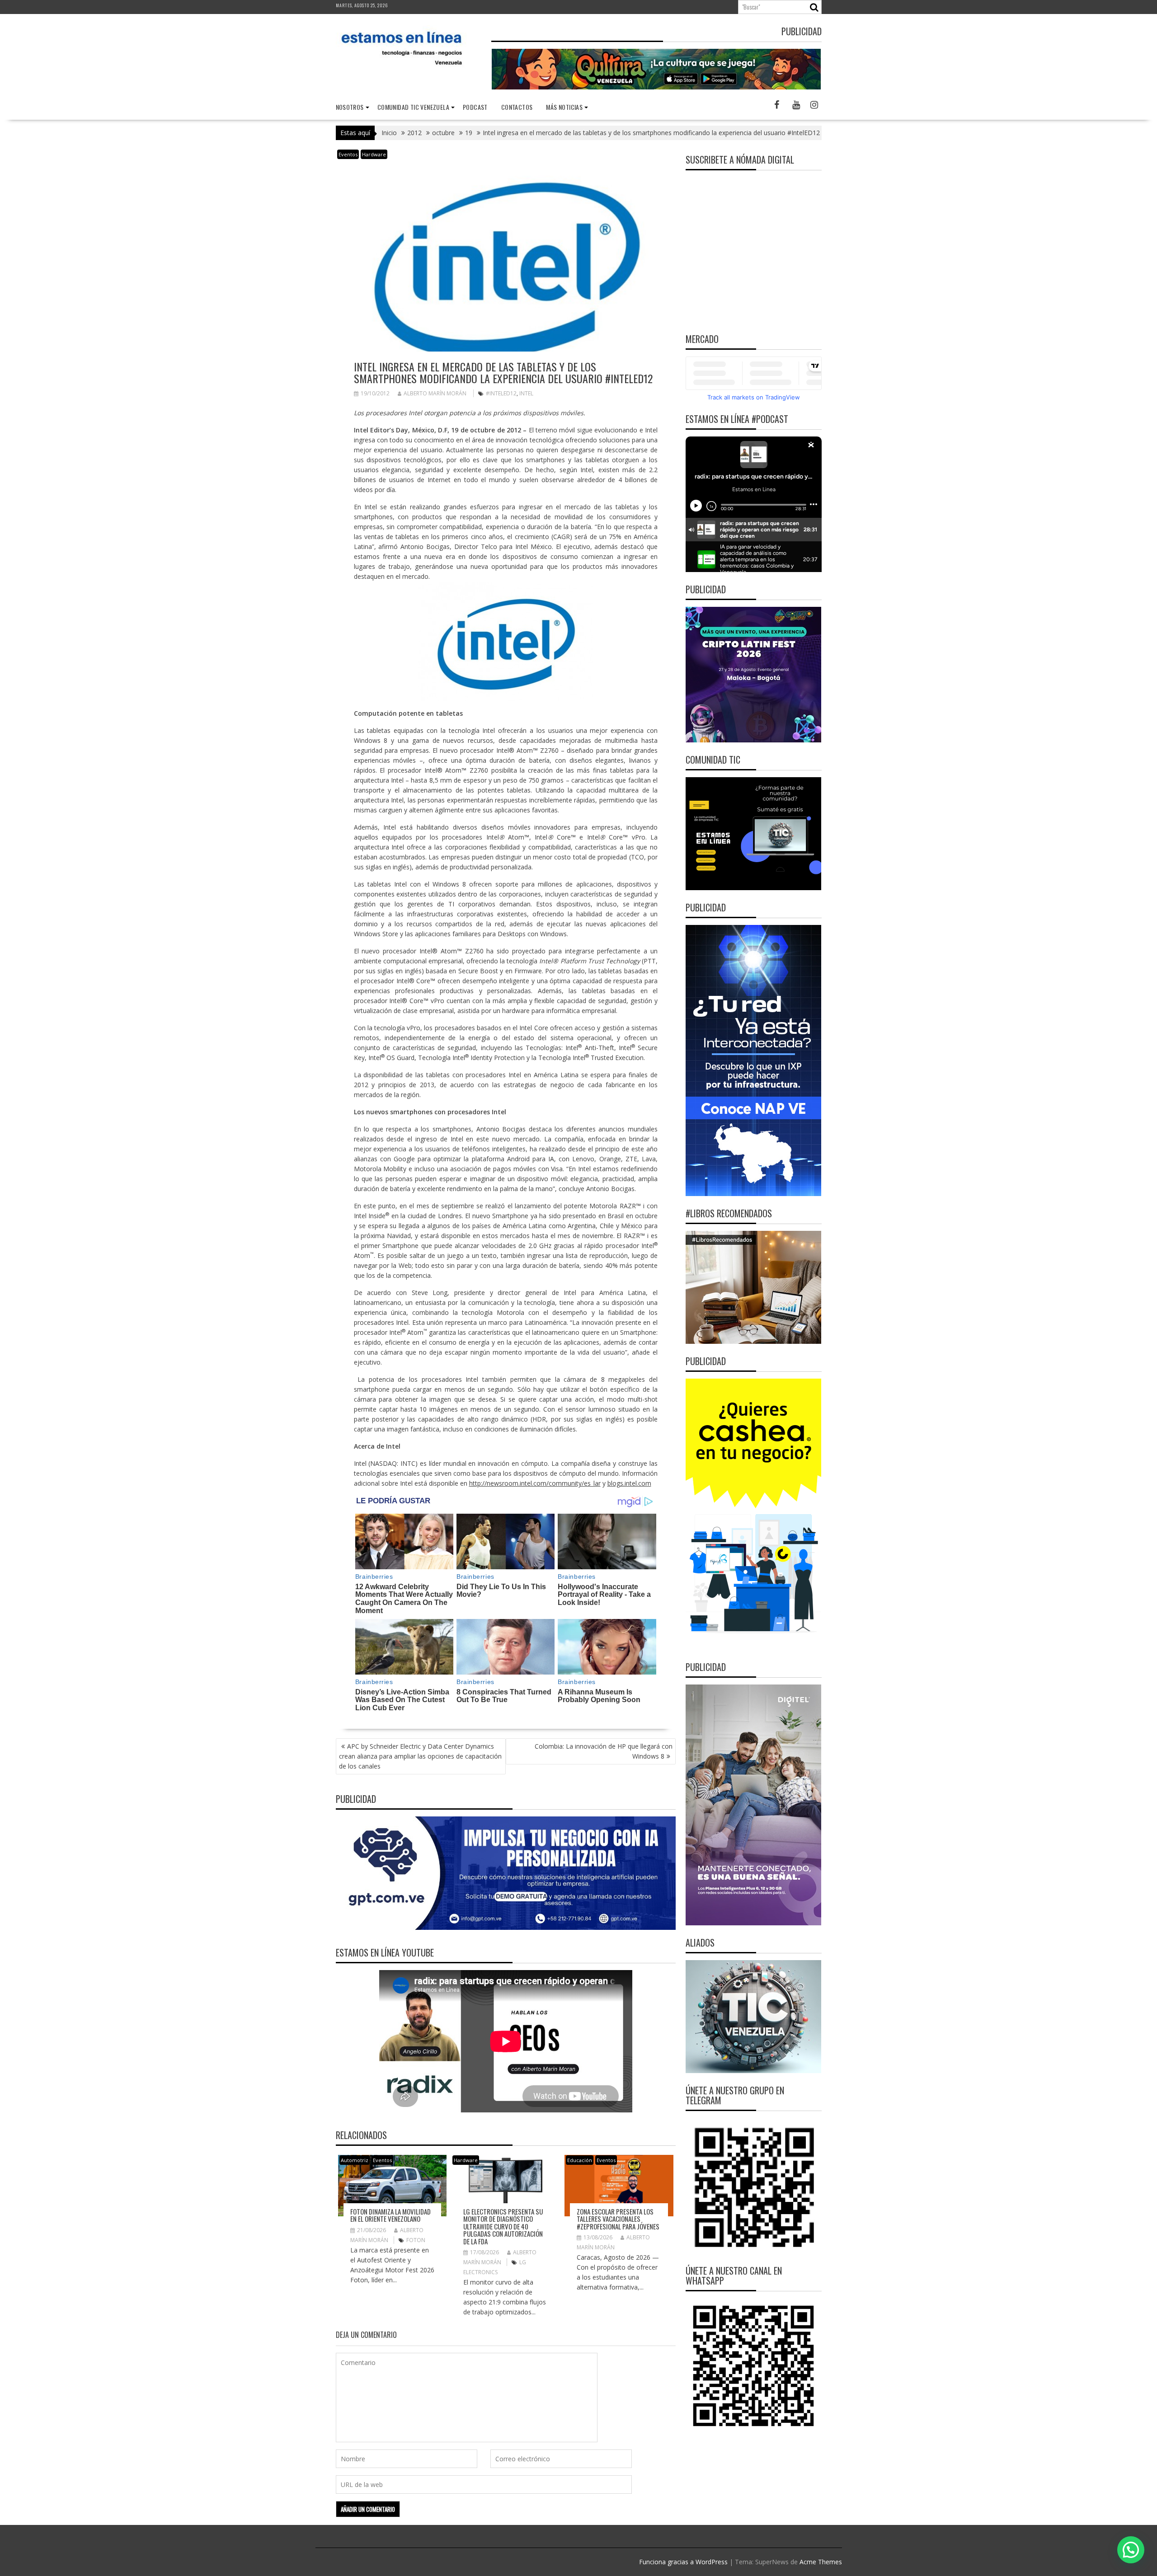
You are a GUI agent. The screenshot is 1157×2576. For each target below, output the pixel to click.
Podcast (475, 107)
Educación (580, 2160)
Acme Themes (821, 2562)
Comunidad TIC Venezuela (413, 107)
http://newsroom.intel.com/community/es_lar (535, 1483)
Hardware (374, 154)
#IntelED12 (501, 393)
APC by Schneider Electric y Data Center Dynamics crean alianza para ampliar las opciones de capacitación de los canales (420, 1756)
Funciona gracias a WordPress (683, 2562)
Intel (526, 393)
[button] (1131, 2550)
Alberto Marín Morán (435, 393)
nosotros (350, 107)
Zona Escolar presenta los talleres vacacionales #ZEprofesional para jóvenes (618, 2219)
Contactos (517, 107)
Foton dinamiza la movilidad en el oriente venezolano (390, 2215)
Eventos (348, 154)
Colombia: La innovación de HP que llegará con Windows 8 (604, 1751)
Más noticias (564, 107)
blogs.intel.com (629, 1483)
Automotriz (355, 2160)
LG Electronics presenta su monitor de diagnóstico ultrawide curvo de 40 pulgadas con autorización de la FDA (503, 2226)
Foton (416, 2240)
